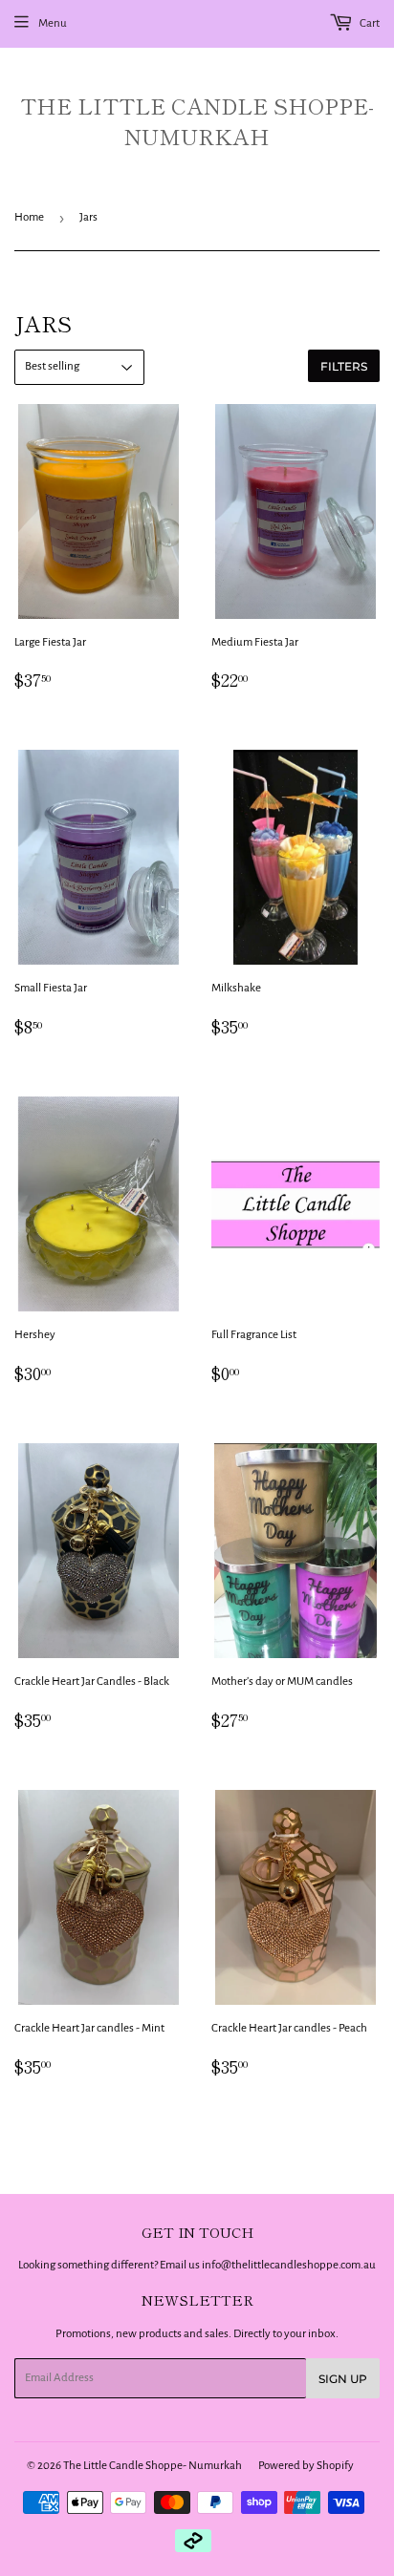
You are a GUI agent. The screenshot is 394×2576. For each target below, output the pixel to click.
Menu (53, 23)
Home (29, 217)
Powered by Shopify (306, 2466)
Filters (344, 366)
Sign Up (343, 2379)
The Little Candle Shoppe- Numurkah (197, 121)
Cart (369, 23)
